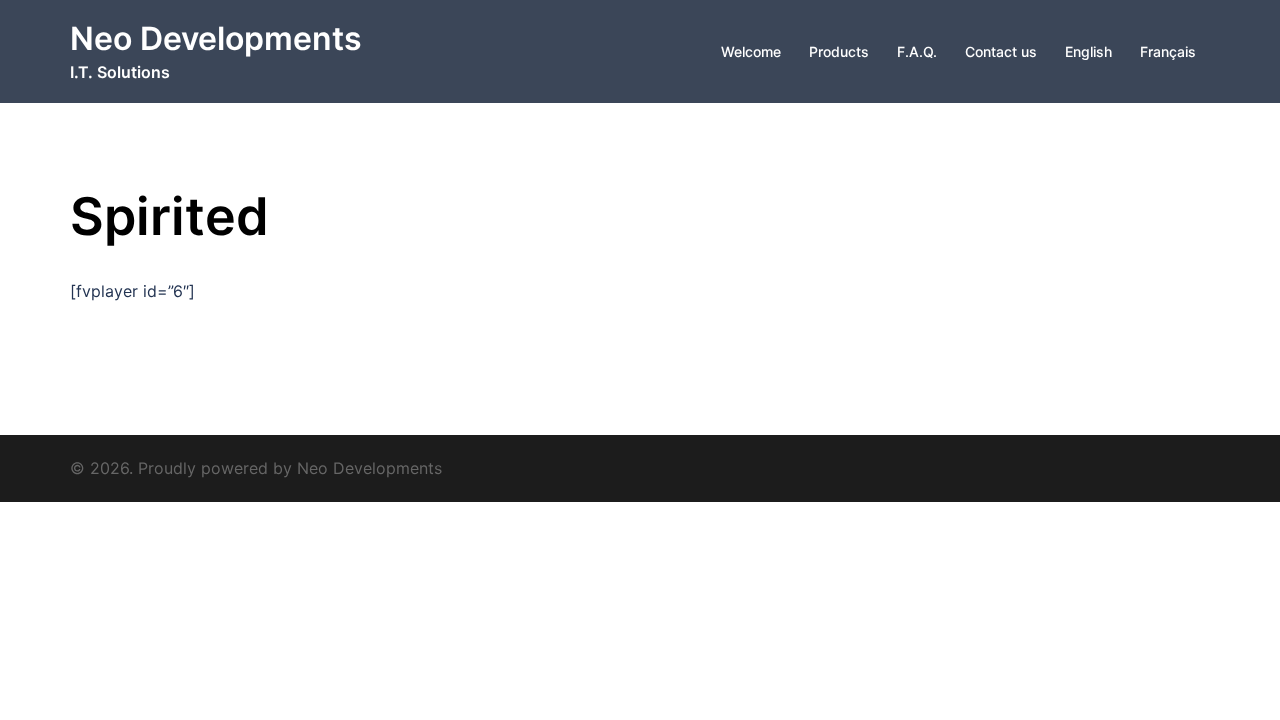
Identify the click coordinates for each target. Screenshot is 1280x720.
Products (839, 51)
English (1088, 51)
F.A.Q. (917, 51)
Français (1168, 51)
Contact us (1001, 51)
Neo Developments (216, 38)
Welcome (751, 51)
